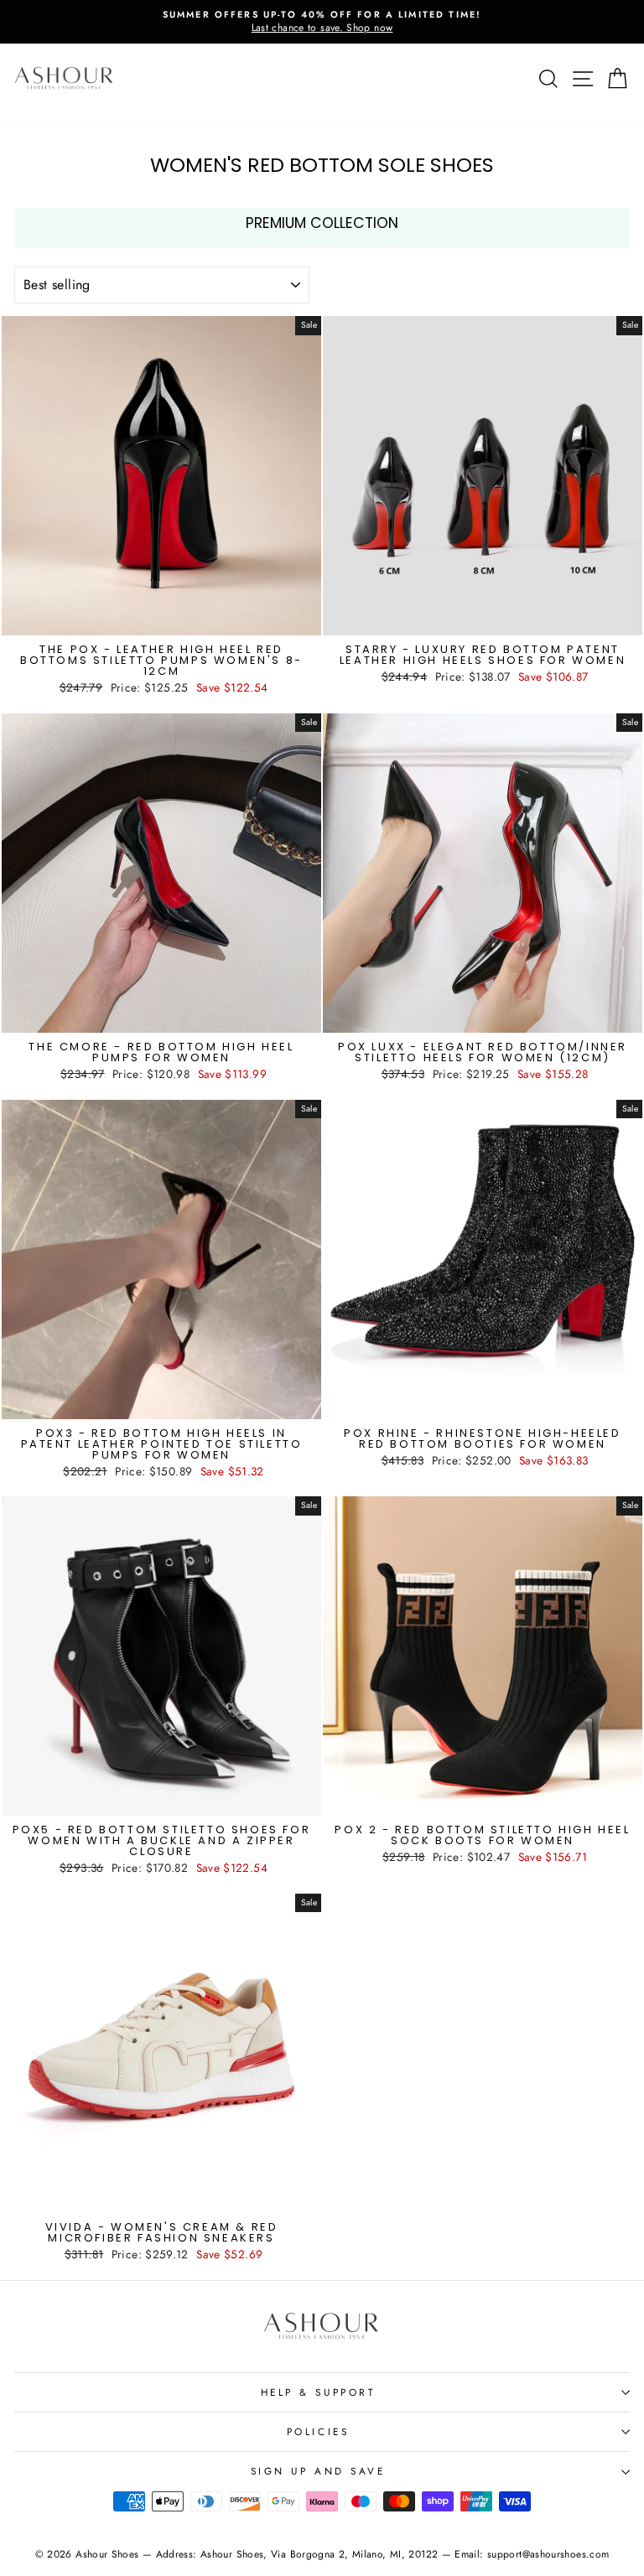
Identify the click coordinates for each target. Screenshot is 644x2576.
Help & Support (318, 2392)
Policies (318, 2431)
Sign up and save (318, 2471)
